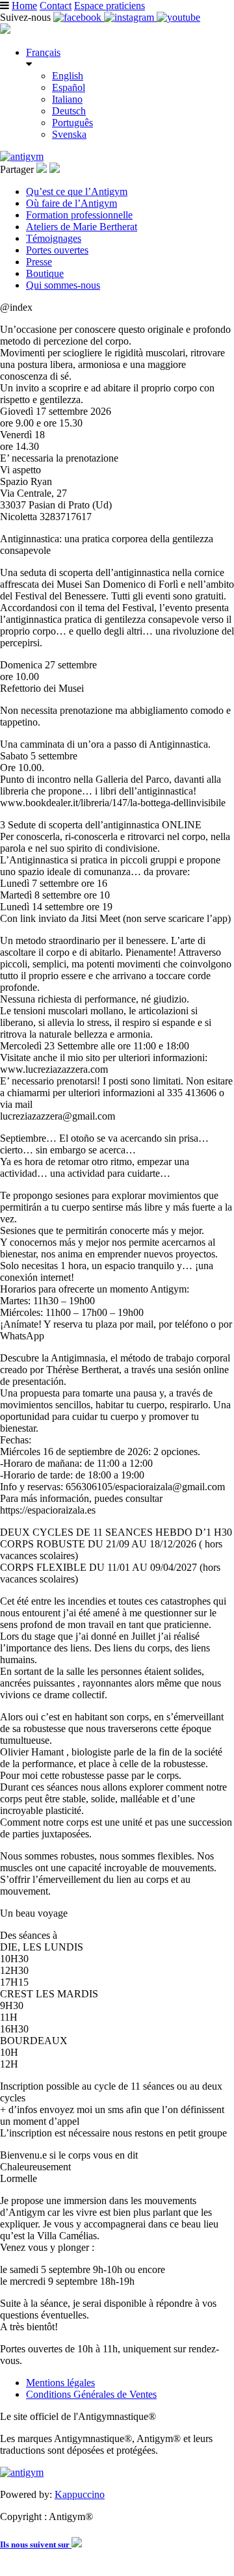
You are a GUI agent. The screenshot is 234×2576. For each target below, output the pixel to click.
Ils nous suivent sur (36, 2544)
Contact (56, 6)
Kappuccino (80, 2494)
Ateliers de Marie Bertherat (82, 227)
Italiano (67, 99)
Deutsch (69, 111)
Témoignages (54, 238)
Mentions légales (60, 2383)
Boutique (45, 273)
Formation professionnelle (79, 215)
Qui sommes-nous (63, 285)
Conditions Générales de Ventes (91, 2394)
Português (72, 123)
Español (69, 87)
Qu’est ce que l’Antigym (77, 191)
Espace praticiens (110, 6)
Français (43, 52)
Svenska (69, 134)
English (68, 76)
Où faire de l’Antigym (71, 203)
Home (24, 6)
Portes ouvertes (57, 250)
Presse (39, 262)
